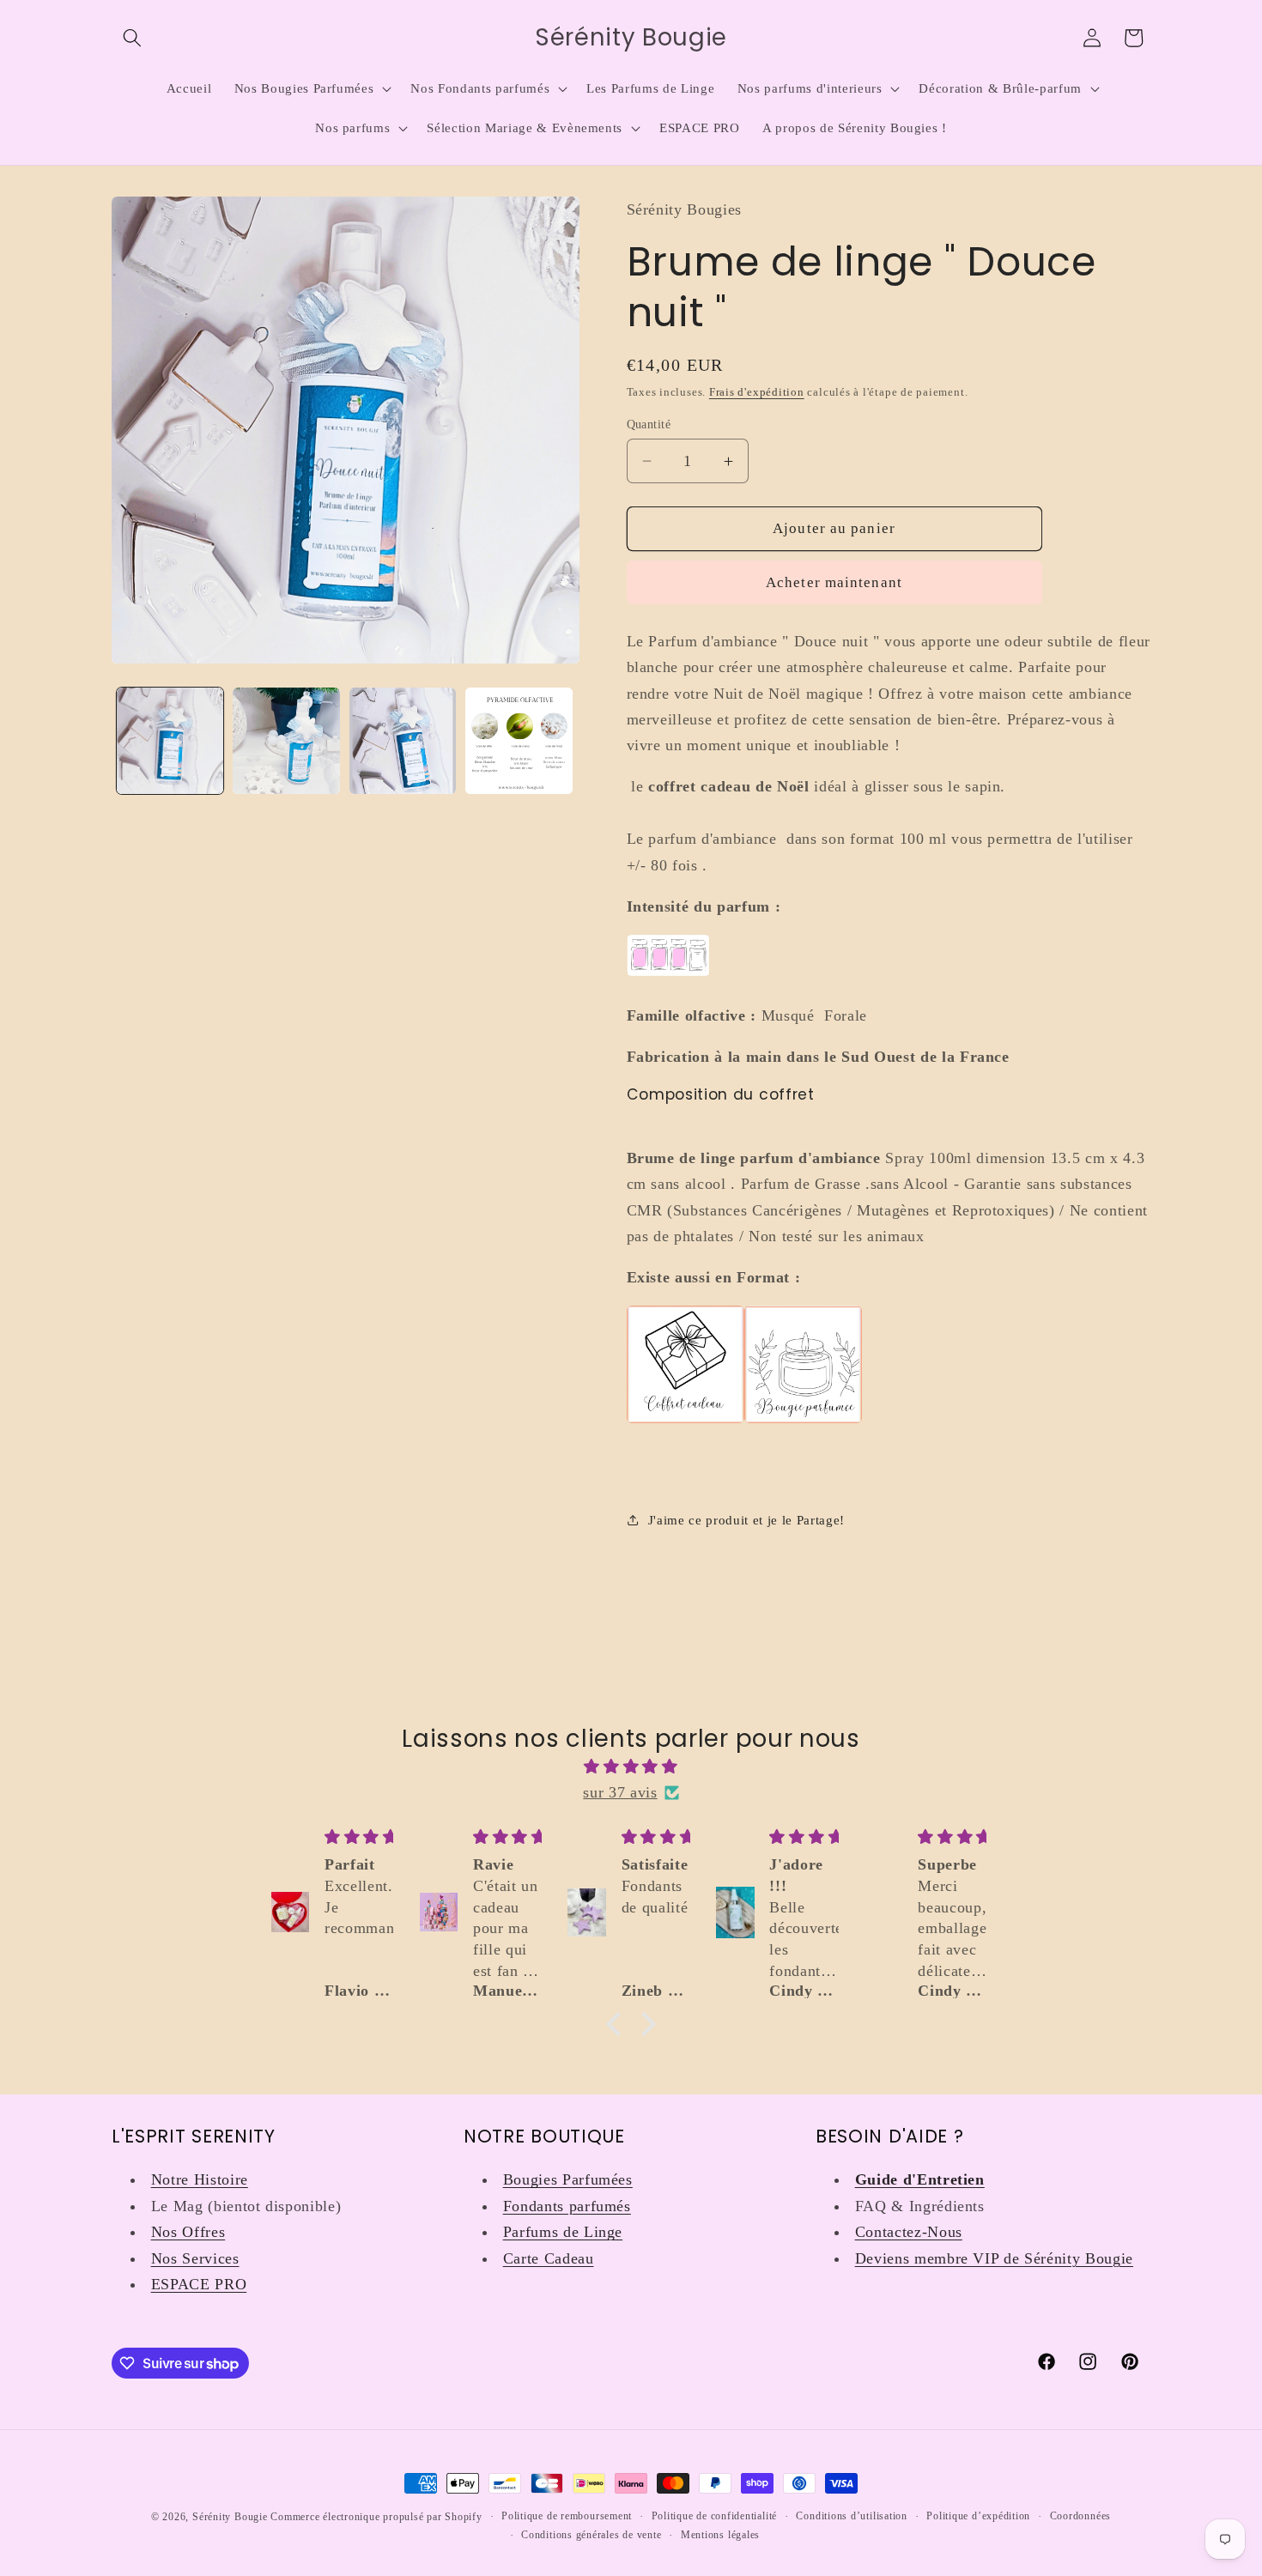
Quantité (649, 424)
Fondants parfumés (567, 2206)
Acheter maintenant (834, 582)
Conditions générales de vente (591, 2535)
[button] (132, 38)
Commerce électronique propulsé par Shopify (376, 2517)
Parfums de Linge (563, 2232)
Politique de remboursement (567, 2516)
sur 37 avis (620, 1792)
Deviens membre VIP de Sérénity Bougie (994, 2258)
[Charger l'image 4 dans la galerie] (519, 741)
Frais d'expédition (757, 392)
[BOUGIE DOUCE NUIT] (803, 1421)
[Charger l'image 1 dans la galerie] (170, 741)
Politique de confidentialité (715, 2516)
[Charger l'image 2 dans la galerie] (286, 741)
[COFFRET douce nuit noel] (686, 1421)
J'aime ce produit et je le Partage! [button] (746, 1520)
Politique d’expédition (978, 2516)
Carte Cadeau (549, 2258)
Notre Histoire (200, 2179)
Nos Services (195, 2258)
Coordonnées (1080, 2516)
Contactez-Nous (909, 2232)
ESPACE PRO (199, 2284)
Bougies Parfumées (568, 2179)
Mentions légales (720, 2535)
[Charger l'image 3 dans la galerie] (403, 741)
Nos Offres (188, 2232)
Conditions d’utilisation (851, 2516)
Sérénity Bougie (230, 2517)
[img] (631, 1767)
